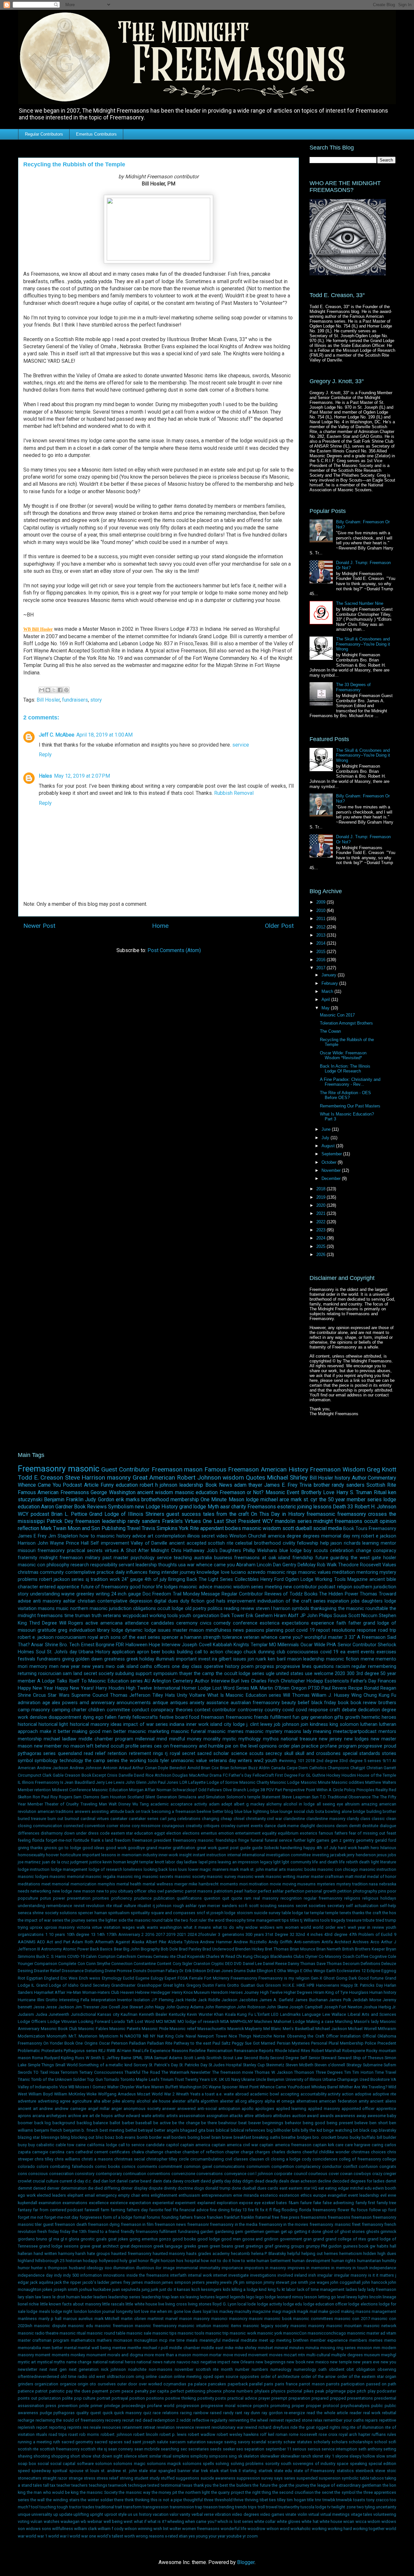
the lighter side (113, 1920)
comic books (108, 2166)
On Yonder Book (59, 2043)
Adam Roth (83, 1942)
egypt (160, 1833)
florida (38, 1840)
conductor (332, 2166)
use (309, 1674)
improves (296, 2268)
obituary (126, 1891)
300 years (255, 1934)
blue (239, 1811)
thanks (358, 1913)
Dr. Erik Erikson (193, 1971)
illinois (194, 1536)
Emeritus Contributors (96, 134)
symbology (46, 1761)
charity (239, 1507)
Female (196, 1978)
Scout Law (233, 2058)
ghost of (331, 2232)
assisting (100, 1811)
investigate (239, 2275)
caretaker (119, 1819)
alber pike (111, 2101)
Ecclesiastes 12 (351, 1971)
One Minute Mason (222, 1499)
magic (205, 1869)
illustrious (145, 2268)
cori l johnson (260, 2174)
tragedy (338, 1920)
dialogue (388, 1826)
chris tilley (44, 2159)
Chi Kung (244, 1956)
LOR (183, 1782)
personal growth (321, 1891)
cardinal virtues (95, 1819)
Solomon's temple (243, 1797)
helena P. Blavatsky (269, 2254)
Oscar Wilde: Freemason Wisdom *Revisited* (343, 1055)
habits (383, 2246)
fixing (154, 1572)
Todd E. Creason (40, 1477)
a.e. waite (225, 2094)
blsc (100, 2137)
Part (278, 1790)
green (203, 2246)
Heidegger (161, 1992)
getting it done (308, 2232)
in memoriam (129, 1855)
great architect (105, 2246)
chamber (173, 2152)
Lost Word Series (231, 1688)
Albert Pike (156, 1942)
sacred (204, 1754)
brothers (387, 1703)
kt (283, 2289)
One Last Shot (219, 1521)
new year (70, 1666)
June (327, 1129)
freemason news (170, 2224)
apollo (248, 2109)
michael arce (275, 1499)
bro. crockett (324, 2137)
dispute (156, 2188)
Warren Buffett (164, 2087)
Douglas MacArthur (190, 1775)
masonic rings (282, 1572)
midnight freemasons (338, 1521)
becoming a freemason (174, 1811)
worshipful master (324, 1637)
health (364, 1848)
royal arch (98, 1637)
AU (147, 1681)
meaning (322, 1732)
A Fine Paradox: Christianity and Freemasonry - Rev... (350, 1082)
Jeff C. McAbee (57, 735)
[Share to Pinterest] (66, 690)
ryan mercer (209, 1906)
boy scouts (316, 1551)
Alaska (138, 1942)
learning (370, 1543)
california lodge (102, 2145)
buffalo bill (372, 2137)
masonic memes (226, 1732)
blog (229, 1811)
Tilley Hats (163, 1695)
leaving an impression (238, 1862)
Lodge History (162, 1507)
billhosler (282, 2130)
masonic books (301, 1869)
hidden (370, 2254)
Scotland (136, 1797)
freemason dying (104, 2224)
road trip (387, 1630)
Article (91, 1485)
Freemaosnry (382, 1529)
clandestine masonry (326, 1819)
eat (321, 2188)
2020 (321, 1205)
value (202, 1761)
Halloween (136, 1645)
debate (349, 1710)
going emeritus (144, 2239)
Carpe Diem (297, 1768)
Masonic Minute (316, 1782)
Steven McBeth (300, 2065)
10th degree (78, 1934)
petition (344, 1891)
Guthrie (319, 1775)
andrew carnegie (71, 2109)
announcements (134, 1703)
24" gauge (132, 1579)
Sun (315, 1797)
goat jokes (118, 2239)
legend (222, 2297)
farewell (92, 2210)
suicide (261, 1913)
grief (269, 2246)
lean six (178, 2297)
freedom (123, 1840)
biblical (223, 2130)
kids (227, 2289)
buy (32, 2145)
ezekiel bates (274, 2203)
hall (393, 2246)
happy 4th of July (320, 1848)
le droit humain (66, 2297)
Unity (182, 1695)
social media (327, 1528)
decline (324, 2181)
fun (296, 1717)
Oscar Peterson (113, 2043)
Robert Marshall (326, 2051)
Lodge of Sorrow (223, 1782)
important (186, 1659)
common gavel (198, 2166)
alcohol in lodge (299, 1804)
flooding (289, 2210)
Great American (154, 1477)
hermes (331, 2254)
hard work (347, 1848)
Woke (92, 2094)
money (194, 1739)
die (91, 2188)
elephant (75, 2195)
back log (43, 2123)
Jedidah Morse (367, 2000)
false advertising (338, 2203)
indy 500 (71, 2275)
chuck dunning (259, 1652)
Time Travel (386, 2072)
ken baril (277, 1659)
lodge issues (158, 1630)
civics (206, 1623)
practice (310, 1746)
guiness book (356, 2246)
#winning (287, 1761)
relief (100, 1754)
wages (129, 1927)
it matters (385, 2275)
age (46, 1703)
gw (373, 2246)
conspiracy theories (172, 1710)
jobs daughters (367, 1601)
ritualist (144, 1906)
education (127, 1485)
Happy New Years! (74, 1688)
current (66, 2181)
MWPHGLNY (242, 2021)
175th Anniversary (123, 1934)
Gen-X (316, 1978)
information (91, 2275)
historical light (53, 1724)
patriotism (223, 1891)
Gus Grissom (269, 1985)
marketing (159, 1732)
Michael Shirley (287, 1477)
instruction (216, 1855)
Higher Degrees (298, 1992)
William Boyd (41, 2094)
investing (321, 1855)
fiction (198, 1601)
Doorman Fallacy (163, 1971)
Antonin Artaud (117, 1768)
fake (317, 2203)
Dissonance (73, 1971)
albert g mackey (249, 1804)
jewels (226, 2282)
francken (215, 2217)
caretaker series (144, 1819)
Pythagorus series (81, 2051)
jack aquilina (42, 2282)
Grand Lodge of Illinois (116, 1514)
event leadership (364, 2195)
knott (160, 1862)
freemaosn (212, 1717)
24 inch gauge (126, 1594)
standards (370, 1754)
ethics (306, 2195)
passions (255, 1630)
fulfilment (168, 2232)
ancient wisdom (155, 1492)
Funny (107, 1485)
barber (128, 2123)
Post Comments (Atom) (174, 950)
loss (173, 1869)
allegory (256, 2101)
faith (341, 1623)
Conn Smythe (98, 1964)
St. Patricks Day (193, 2065)
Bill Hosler (48, 700)
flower (343, 2210)
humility (389, 2261)
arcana (39, 2116)
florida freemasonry (317, 2210)
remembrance (59, 1906)
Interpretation (103, 2000)
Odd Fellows (210, 1790)
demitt (355, 1826)
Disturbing (94, 1971)
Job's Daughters (224, 1551)
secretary (336, 1906)
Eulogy (157, 1978)
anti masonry (47, 1601)
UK (222, 2079)
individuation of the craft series (292, 1601)
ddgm (248, 2181)
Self (304, 2058)
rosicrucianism (71, 1637)
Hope (154, 1645)
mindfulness (218, 1630)
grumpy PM (316, 2246)
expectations (295, 1623)
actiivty (334, 2094)
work (115, 1579)
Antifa (327, 1942)
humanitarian (369, 2261)
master (303, 1876)
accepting (290, 2094)
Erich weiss (90, 1978)
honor (149, 1587)
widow (251, 1927)
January (330, 975)
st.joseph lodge (221, 1913)
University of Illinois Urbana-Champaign (322, 2079)
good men (231, 2239)
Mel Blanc (272, 2029)
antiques (179, 1703)
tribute (369, 1920)
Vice (63, 2087)
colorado (26, 2166)
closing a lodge (286, 2159)
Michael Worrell (362, 2029)
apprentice (386, 2109)
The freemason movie (233, 2072)
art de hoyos (101, 2116)
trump (391, 1920)
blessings (50, 2137)
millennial (145, 1739)
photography (365, 1891)
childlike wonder (334, 2152)
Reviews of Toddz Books (291, 1594)
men (54, 1666)
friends (261, 1717)
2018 (321, 1189)
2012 (321, 927)
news (238, 1630)
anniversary (103, 1703)
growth (353, 1717)
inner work (197, 1724)
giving (68, 1659)
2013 (321, 935)
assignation (217, 2116)
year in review (371, 1927)
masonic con (32, 1565)
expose (246, 2203)
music (62, 1609)
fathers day (137, 2210)
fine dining (220, 2210)
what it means (197, 1927)
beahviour (228, 2123)
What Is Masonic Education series (244, 1695)
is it (371, 2275)
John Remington (220, 2007)
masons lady (298, 1732)
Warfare (143, 2087)
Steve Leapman (296, 1797)
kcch (196, 2289)
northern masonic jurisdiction (101, 1609)
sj (87, 1579)
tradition (99, 1579)
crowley (228, 1826)
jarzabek (338, 1855)
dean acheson (303, 2181)
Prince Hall (77, 1543)
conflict (350, 2166)
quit (226, 1898)
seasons (286, 1906)
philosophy (58, 1565)
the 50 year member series (351, 1499)
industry (150, 1855)
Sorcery (141, 2065)
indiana (177, 1724)
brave (227, 2137)
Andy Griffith (280, 1942)
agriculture (82, 2101)
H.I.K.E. (289, 1985)
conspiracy (385, 1551)
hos (180, 2261)
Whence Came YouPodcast (285, 2087)
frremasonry (147, 2232)
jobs (392, 1855)
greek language (168, 2246)
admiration (29, 1703)
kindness (319, 1724)
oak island (128, 1666)
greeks (190, 2246)
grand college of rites (346, 2239)
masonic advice (196, 1587)
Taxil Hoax (50, 2072)
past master (116, 1558)
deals (284, 2181)
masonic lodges (33, 1876)
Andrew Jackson (53, 1768)
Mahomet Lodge (289, 2021)
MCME (170, 2021)
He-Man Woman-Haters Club (93, 1992)
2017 (321, 968)
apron (143, 1652)
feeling (24, 1840)
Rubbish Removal (234, 793)
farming (118, 2210)
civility (289, 1543)
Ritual (380, 1492)
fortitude (81, 1840)
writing (103, 1594)
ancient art (28, 2109)
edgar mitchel (351, 2188)
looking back (156, 1869)
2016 (321, 960)
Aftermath (104, 1942)
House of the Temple (377, 1775)
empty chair (129, 2195)
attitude (117, 1811)
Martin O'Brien (275, 1688)
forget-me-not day (61, 2217)
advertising (48, 2101)
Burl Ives (240, 1681)
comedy (222, 1623)
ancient (377, 1579)
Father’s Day (363, 1681)
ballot (115, 2123)
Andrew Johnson (86, 1768)
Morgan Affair (142, 1790)
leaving (192, 2297)
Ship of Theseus (368, 2058)
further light (304, 1840)
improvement (241, 1601)
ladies (351, 2289)
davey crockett (186, 2181)
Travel (134, 1528)
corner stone (118, 1826)
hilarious (388, 1848)
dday (237, 2181)
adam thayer (248, 1485)
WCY (268, 1521)
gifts (339, 1717)
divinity (170, 2188)
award (313, 2116)
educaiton (144, 1833)
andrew (46, 2109)
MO (273, 1645)
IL (19, 1782)
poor (392, 1891)
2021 (321, 1213)
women (292, 1927)
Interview (171, 1645)
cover (334, 2174)
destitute (370, 1826)
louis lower (188, 1869)
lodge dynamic (127, 1630)
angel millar (99, 2109)
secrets (95, 1551)
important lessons (99, 1855)
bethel (131, 2130)
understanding (45, 1594)
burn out (55, 1819)
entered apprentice (59, 1587)
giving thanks (30, 1848)
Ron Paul (41, 1797)
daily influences (131, 1572)
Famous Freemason (232, 1469)
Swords (25, 2072)
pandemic (174, 1891)
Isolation (142, 2000)
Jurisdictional (83, 2014)
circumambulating (207, 2159)
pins (382, 1891)
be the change (186, 2123)
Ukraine (248, 2079)
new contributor (300, 1587)
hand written (45, 2254)
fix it (264, 2210)
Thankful (132, 2072)
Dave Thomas (329, 1964)
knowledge (208, 1572)
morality (212, 1739)
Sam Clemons (86, 1797)
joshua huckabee (95, 2289)
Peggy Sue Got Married (254, 2043)
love (225, 1572)
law (38, 2297)
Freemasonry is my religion (284, 1978)
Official (369, 2036)
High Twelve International (153, 1688)
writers (245, 1761)
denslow (38, 1717)
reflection (28, 1528)
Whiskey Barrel (325, 2087)
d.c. (88, 2181)
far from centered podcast (58, 2210)
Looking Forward (94, 2021)
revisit (79, 1906)
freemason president (152, 1840)
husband (77, 2268)
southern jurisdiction (375, 1587)
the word (216, 1920)
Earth (331, 1971)
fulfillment (281, 1717)
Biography (150, 1949)
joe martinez (29, 1862)
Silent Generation (161, 1797)
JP (303, 1616)
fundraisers (75, 700)
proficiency (122, 1898)
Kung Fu (245, 2014)
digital (160, 1601)
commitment (170, 2166)
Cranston (202, 1964)
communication (48, 1826)
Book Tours (355, 1529)
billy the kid (311, 2130)
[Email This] (42, 690)
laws (47, 2297)
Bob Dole (169, 1949)
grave (85, 2246)
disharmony (52, 1833)
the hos (389, 1913)
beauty (289, 1703)
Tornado (112, 2079)
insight (185, 1855)
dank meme (288, 1826)
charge (247, 2152)
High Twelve (271, 1992)
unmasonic (183, 1761)
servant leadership (138, 1565)
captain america (195, 2145)
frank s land (102, 1840)
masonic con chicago (338, 1869)
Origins (91, 2043)
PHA (331, 1645)
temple (332, 1913)
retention (117, 1754)
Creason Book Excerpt (85, 1775)
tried (380, 1920)
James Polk (340, 2000)
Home (160, 926)
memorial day (336, 1536)
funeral (257, 1840)
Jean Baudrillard (79, 1782)
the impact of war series (41, 1920)
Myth (213, 1507)
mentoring (367, 1572)
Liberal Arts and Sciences (372, 2014)
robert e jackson (379, 1536)
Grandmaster (123, 1985)
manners (221, 1869)
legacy (266, 1862)
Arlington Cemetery (173, 1681)
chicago (234, 1652)
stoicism (245, 1913)
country (273, 1710)
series (78, 1579)
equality (269, 1833)
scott (254, 1906)
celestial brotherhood (258, 1543)
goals (101, 2239)
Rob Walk (327, 1565)
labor (291, 2289)
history (343, 1478)
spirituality (140, 1913)
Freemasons (262, 1507)
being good (314, 2123)
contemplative (112, 1601)
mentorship (30, 1739)
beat (243, 2123)
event (353, 1652)
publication (164, 1898)
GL (309, 1775)
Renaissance (246, 2051)
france (200, 2217)
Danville (126, 1775)
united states (290, 1674)
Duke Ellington (260, 1971)
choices (378, 2152)
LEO (275, 2014)
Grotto (233, 1985)
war (191, 1565)
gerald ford (386, 1840)
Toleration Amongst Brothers (346, 1023)
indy (58, 2275)
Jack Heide (186, 2000)
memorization (83, 1884)
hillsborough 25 (50, 2261)
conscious (38, 2174)
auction (299, 2116)
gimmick (388, 2232)
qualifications (189, 1898)
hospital (192, 2261)
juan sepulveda (126, 2289)
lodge (252, 1499)
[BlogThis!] (48, 690)
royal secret (183, 1754)
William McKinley (70, 2094)
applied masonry (324, 2109)
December (332, 1178)
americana (111, 1623)
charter (79, 1710)
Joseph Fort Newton (343, 2007)
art (150, 1536)
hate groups (98, 2254)
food (194, 1717)
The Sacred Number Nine (360, 603)
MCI (159, 2021)
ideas (116, 1724)
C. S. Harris (56, 1956)
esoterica (270, 1623)
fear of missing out (367, 1833)
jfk (235, 2282)
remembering (382, 1666)
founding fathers (177, 2217)
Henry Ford (272, 1579)
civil (229, 2159)
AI (394, 1761)
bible (391, 1579)
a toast (208, 2094)
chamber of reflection (203, 2152)
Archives (361, 1942)
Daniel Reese (275, 1964)
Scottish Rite (381, 1485)
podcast (327, 1587)
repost (323, 1630)
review (247, 1609)
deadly (272, 2181)
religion (345, 1587)
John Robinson (251, 2007)
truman (83, 1616)
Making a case (320, 2021)
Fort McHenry (217, 1978)
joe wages (319, 2282)
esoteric (287, 1507)
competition (283, 2166)
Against (123, 1942)
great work (207, 1848)
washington (171, 1927)
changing (211, 1819)
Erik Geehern (259, 1616)
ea (343, 1652)
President (249, 1521)
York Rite (189, 1528)
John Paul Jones (163, 1782)
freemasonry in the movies (283, 2224)
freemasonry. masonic (330, 2224)
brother (389, 1811)
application (123, 1652)
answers (83, 1811)
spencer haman (92, 1913)
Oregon (299, 1688)
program (348, 1746)
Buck (41, 1956)
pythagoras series (37, 1754)
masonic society (190, 1876)
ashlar (69, 1601)
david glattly (212, 2181)
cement (101, 2152)
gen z (336, 1840)
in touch (360, 2268)
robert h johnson (158, 1485)
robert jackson (54, 1579)
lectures (207, 2297)
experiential (163, 2203)
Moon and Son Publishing (96, 1528)
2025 (321, 1246)
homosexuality (31, 1855)
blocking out (83, 2137)
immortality (210, 2268)
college (389, 2159)
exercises (386, 1652)
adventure (27, 2101)
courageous (173, 1826)
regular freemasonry (323, 1898)
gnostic (88, 2239)
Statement (271, 1797)
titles (295, 1920)
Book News (219, 1485)
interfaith (178, 2275)
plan (296, 1746)
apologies (265, 2109)
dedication (369, 1710)
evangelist (337, 2195)
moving (289, 1884)
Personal (319, 2043)
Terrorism (69, 2072)
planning (275, 1630)
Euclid (129, 1978)
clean (391, 1819)
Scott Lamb (195, 2058)
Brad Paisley (190, 1949)
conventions (159, 2174)
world (306, 1927)
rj (166, 1754)
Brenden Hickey (250, 1949)
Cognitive (378, 1956)
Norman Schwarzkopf (177, 1790)
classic (378, 1819)
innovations (114, 2275)
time (69, 1616)
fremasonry (373, 2224)
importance (232, 2268)
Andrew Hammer (216, 1942)
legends (238, 2297)
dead (259, 2181)
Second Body (256, 2058)
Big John (131, 1949)
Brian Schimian (234, 1768)
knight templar (140, 1862)
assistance (218, 1703)
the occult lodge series (240, 1674)
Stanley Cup (254, 2065)
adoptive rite (384, 2094)
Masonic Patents (125, 2029)
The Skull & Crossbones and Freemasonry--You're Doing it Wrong (363, 644)
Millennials (288, 1645)
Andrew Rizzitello (250, 1942)
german (272, 2232)
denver (53, 2188)
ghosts (373, 2232)
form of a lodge (118, 2217)
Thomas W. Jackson (274, 2072)
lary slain (26, 2297)
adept (227, 1804)
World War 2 (163, 2094)
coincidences (325, 2159)
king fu (274, 2289)
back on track (138, 1811)
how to (87, 1536)
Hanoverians (328, 1985)
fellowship (308, 1543)
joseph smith (66, 2289)
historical (27, 1724)
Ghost (329, 1978)
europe (320, 2195)
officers (162, 1666)
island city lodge (227, 1724)
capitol (172, 2145)
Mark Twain (53, 1528)
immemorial (187, 2268)
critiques (212, 1826)
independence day (35, 2275)
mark (234, 1869)
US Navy (233, 2079)
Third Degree (43, 1623)
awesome (377, 2116)
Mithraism (387, 2029)
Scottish (214, 2058)
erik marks (128, 1499)
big (270, 2130)
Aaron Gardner (57, 1507)
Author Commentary (374, 1478)
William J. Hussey (330, 1695)
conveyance (235, 2174)
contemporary (109, 2174)
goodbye (136, 1848)
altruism (352, 1804)
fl (270, 2210)
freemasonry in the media (234, 2224)
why (240, 1927)
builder (390, 2137)
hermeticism (351, 2254)
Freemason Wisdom (337, 1469)
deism (342, 1826)
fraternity (27, 1558)
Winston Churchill (248, 1536)
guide (245, 1848)
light (375, 1862)
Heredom (220, 1992)
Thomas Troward (378, 1594)
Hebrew (142, 1992)
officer (140, 1891)
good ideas (93, 1848)
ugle (270, 1674)
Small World (66, 2065)
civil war (274, 1819)
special (350, 1754)
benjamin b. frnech (81, 2130)
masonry (119, 1477)
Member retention (34, 1790)
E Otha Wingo (286, 1971)
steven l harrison (273, 1609)
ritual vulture (125, 1906)
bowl (206, 2137)
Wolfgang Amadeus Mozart (124, 2094)
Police (370, 2043)
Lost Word (145, 2021)
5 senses (372, 1761)
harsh (81, 2254)
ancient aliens (383, 2101)
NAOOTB (133, 2036)
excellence (99, 2203)
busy (22, 2145)
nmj (356, 1536)
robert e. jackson (36, 1637)
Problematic (29, 2051)
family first (365, 2203)
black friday (324, 1703)
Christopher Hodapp (302, 1681)
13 (93, 1934)
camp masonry (34, 1710)
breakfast (242, 2137)
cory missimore (146, 1826)
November (332, 1170)
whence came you (215, 1565)
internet (220, 2275)
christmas (28, 1572)
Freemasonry (42, 1469)
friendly (128, 2232)
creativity (194, 1826)
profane (329, 1746)
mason (193, 1469)
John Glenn (136, 1782)
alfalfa (193, 2101)
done (236, 2188)
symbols (300, 1609)
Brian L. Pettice (69, 1514)
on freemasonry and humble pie (197, 1746)
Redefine (197, 2051)
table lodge (292, 1913)
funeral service (278, 1840)
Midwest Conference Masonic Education (90, 1790)
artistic (159, 2116)
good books (184, 2239)
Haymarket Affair (50, 1992)
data (167, 2181)
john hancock (375, 2282)
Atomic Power (76, 1949)
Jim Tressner (87, 2007)
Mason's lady (366, 2021)
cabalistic (45, 2145)
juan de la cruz (56, 1862)
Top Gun (95, 2079)
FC (225, 1775)
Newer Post (39, 926)
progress (265, 1666)
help (325, 1543)
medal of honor (382, 1876)
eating (331, 2188)
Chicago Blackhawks (273, 1956)
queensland (70, 1754)
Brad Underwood (218, 1949)
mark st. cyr (304, 1499)
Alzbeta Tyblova (183, 1942)
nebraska (388, 1884)
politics (215, 1609)
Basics (106, 1949)
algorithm (209, 2101)
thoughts (168, 1565)
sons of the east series (135, 1637)
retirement (140, 1754)
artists (172, 2116)
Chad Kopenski (191, 1956)
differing (112, 2188)
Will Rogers (71, 1623)
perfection (295, 1891)
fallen (111, 1717)
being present (340, 2123)
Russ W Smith (88, 2058)
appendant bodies (221, 1528)
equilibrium (288, 1833)
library (103, 1630)
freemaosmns (314, 2217)
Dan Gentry (285, 1565)
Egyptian (35, 1978)
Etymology (112, 1978)
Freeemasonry (244, 1978)
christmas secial (130, 2159)
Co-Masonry (330, 1956)
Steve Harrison (85, 1477)
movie (275, 1884)
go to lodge (70, 1848)
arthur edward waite (133, 2116)
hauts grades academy (208, 2254)
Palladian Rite (160, 2043)
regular (359, 1666)
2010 (321, 910)
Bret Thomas (277, 1949)
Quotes (256, 1477)
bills (296, 2130)
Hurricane (27, 2000)
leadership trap (156, 2297)
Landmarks (290, 2014)
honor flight (149, 2261)
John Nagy (154, 2007)
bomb (142, 2137)
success (191, 1514)
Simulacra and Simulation (202, 1797)
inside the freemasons (148, 2275)
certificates (120, 2152)
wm (280, 1927)
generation (321, 1717)
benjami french (48, 2130)
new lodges (356, 1739)
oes (158, 1746)
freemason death (71, 2224)
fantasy (25, 2210)
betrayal (146, 2130)
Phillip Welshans (260, 1551)
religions (352, 1898)
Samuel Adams (168, 2058)
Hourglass (359, 1992)
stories (389, 1754)
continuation (135, 2174)
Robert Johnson (199, 1477)
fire (251, 2210)
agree (65, 2101)
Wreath (182, 2094)
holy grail (128, 2261)
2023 (321, 1230)
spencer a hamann (182, 1637)
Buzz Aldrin (259, 1768)
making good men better (99, 1732)
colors (43, 2166)
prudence (143, 1898)
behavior (293, 2123)
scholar (221, 1754)
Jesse (39, 2007)
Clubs (299, 1956)
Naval (191, 2036)
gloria (74, 2239)
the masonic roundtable (363, 1609)
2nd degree (327, 1761)
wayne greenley (78, 1594)
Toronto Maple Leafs (140, 2079)
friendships (226, 1840)
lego (250, 2297)
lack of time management (321, 2289)
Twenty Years (197, 2079)
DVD (238, 1964)
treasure (354, 1920)
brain (216, 2137)
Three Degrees (329, 2072)
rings (158, 1754)
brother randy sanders (339, 1485)
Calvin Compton (100, 1956)
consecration (61, 2174)
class (365, 1819)
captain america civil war (235, 2145)
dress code (99, 1833)
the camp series (102, 1761)
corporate (283, 2174)
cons (22, 2174)
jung (146, 2289)
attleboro (263, 2116)
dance (270, 1826)
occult (371, 1521)
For (302, 1775)
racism (343, 1666)
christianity (256, 1819)
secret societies (311, 1906)
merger (181, 1884)
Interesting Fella (74, 2000)
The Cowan (330, 1031)
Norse (279, 2036)
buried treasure (32, 1819)
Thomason (304, 2072)
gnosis (50, 1848)
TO (36, 2072)
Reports (266, 2051)
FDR (120, 1645)
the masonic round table (150, 1920)
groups (298, 2246)
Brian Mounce (303, 1949)
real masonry (266, 1898)
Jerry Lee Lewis (110, 1782)
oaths (146, 1666)
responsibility (104, 1565)
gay (305, 1717)
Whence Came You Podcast (50, 1485)
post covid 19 (300, 1630)
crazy (377, 2174)
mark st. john (252, 1869)
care (339, 2145)
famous (326, 1833)
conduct (140, 1710)
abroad (242, 2094)
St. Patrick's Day (163, 2065)
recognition (291, 1898)
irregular (325, 2275)
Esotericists (337, 1681)
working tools (164, 1616)
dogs (199, 2188)
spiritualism (119, 1913)
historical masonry (89, 1724)
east (283, 2188)
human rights (344, 2261)
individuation (82, 1630)
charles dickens (286, 2152)
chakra (138, 2152)
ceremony (187, 1623)
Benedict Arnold (185, 1768)
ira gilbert (222, 1659)
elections (191, 1833)
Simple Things (41, 2065)
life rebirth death (354, 1862)
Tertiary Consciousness (101, 2072)
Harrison (27, 1543)
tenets (345, 1913)
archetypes (56, 2116)
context (202, 1710)
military (93, 1558)
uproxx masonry (60, 1927)
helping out (312, 2254)
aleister (179, 2101)
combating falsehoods (72, 2166)
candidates (163, 1623)
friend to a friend (104, 2232)
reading (232, 1609)
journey (188, 1572)
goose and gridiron (261, 2239)
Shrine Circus (32, 1695)
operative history (222, 1666)
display (141, 2188)
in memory (341, 2268)
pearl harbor (245, 1891)
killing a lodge (245, 2289)
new (140, 1507)
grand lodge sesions (59, 2246)
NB (146, 2036)
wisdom (233, 1477)
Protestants (52, 2051)
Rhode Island (287, 2051)
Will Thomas (296, 1695)
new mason (84, 1891)
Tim (348, 2072)
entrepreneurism (217, 2195)
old (188, 1609)
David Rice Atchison (153, 1775)
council (300, 2174)
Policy (350, 1790)
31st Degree (277, 1934)
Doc (147, 1594)
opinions (268, 1746)
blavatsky (387, 2130)
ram (248, 1898)
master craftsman (327, 1876)
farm (105, 2210)
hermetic (371, 1717)
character (28, 1587)
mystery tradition (352, 1884)
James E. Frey (281, 1485)
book (343, 1703)
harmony (66, 2254)
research (80, 1565)
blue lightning (256, 1811)
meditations (29, 1884)
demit (391, 2181)
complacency (308, 2166)
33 (350, 1507)
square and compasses (173, 1913)
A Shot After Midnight (145, 1551)
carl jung (168, 1819)
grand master (159, 1848)
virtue (97, 1927)
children (97, 1710)
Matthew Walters (381, 1782)
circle (184, 2159)
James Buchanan (311, 2000)
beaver (255, 2123)
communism (258, 2166)
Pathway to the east (192, 2043)
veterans (112, 1616)
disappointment (65, 1717)
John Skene (277, 2007)
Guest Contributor (125, 1469)
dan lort (108, 2181)
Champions (338, 1768)
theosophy (236, 1920)
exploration (227, 2203)
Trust (179, 2079)
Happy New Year (36, 1688)
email (90, 2195)
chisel (239, 1819)
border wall (160, 2137)
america (276, 1536)
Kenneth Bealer (153, 2014)
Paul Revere (334, 1688)
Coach (349, 1956)
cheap (226, 1819)
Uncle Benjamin (270, 2079)
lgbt (277, 1862)
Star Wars (59, 1695)
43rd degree (336, 1934)
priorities (101, 1898)
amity (364, 2101)
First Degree (286, 1775)
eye (257, 2203)
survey (274, 1913)
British (348, 1949)
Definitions (370, 1964)
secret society (99, 1674)
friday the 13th (73, 2232)
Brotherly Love (318, 1492)
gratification (184, 1848)
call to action (209, 1652)
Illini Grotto (48, 2000)
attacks (236, 2116)
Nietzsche (263, 2036)
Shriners (155, 1514)
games (323, 1840)
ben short (379, 2123)
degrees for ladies (367, 2181)
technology (71, 1761)
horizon (168, 2261)
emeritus (209, 1833)
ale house (161, 2101)
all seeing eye (330, 1804)
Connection (122, 1964)
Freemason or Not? (242, 1492)
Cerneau (145, 1956)
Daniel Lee (252, 1964)
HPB (310, 1985)
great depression (136, 2246)
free (275, 2217)
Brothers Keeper (370, 1949)
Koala (230, 2014)
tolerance (232, 1637)
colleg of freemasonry (360, 2159)
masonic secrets (158, 1876)
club (281, 1652)
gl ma (54, 2239)
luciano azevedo (248, 1572)
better (218, 1811)
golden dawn (89, 1659)
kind (263, 2289)
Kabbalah (223, 1645)
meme (367, 1659)
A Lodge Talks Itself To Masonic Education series (90, 1681)
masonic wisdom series (239, 1587)
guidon (335, 2246)
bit (356, 2130)
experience (323, 1623)
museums (306, 1884)
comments (147, 2166)
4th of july (155, 1579)
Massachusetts (212, 2029)
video (222, 1536)
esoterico (269, 2195)
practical (76, 1551)
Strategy (354, 2065)
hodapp (90, 2261)
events (368, 1652)
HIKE (301, 1985)
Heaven (127, 1992)
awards (327, 2116)
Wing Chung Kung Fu (374, 1695)
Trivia (305, 1485)
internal (234, 1855)
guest (173, 1514)
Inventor (125, 2000)
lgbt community (296, 1862)
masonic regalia (100, 1876)
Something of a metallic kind (105, 2065)
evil (383, 2195)
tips (285, 1920)
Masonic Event (282, 1492)
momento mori (234, 1884)
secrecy (274, 1754)
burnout (72, 1819)
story (96, 700)
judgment (79, 1862)
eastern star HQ (303, 2188)
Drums (240, 1971)
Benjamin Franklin (64, 1499)
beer (156, 1652)
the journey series (81, 1920)
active (92, 1623)
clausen (257, 2159)
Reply (45, 755)
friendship (303, 1558)
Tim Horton (363, 2072)
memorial (60, 1884)
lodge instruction (34, 1869)
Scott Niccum (363, 1616)
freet (356, 2224)
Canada (278, 1768)
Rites (305, 2051)
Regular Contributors (44, 134)
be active (162, 2123)
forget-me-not (59, 1840)
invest (204, 1659)
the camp (204, 1674)
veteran (251, 1637)
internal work (200, 2275)
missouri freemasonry (41, 1551)
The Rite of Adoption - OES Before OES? (345, 1095)
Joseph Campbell (306, 2007)
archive (75, 2116)
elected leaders (51, 2195)
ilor (158, 2268)
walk (141, 1927)
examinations (75, 2203)
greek (132, 1659)
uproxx (36, 1927)
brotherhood (155, 1499)
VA (393, 2079)
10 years (57, 1934)
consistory (85, 2174)
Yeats (195, 2094)
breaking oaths (266, 2137)
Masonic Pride (155, 2029)
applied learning (291, 2109)
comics (129, 2166)
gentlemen (254, 2232)
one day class (187, 1666)
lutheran (369, 1724)
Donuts (140, 1971)
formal (139, 2217)
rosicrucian (50, 1674)
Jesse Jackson (60, 2007)
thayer (186, 1674)
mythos (271, 1739)
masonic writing (281, 1876)
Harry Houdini (110, 1688)
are (85, 2116)
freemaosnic (239, 1717)
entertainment (248, 1833)
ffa (175, 2210)
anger (117, 2109)
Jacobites (248, 2000)
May (326, 1008)
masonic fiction (343, 1659)
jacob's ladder (96, 2282)
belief (304, 1703)
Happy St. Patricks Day (362, 1985)
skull (289, 1754)
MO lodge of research (198, 2021)
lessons (322, 1507)
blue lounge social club (292, 1811)
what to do (224, 1927)
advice (139, 1536)
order (284, 1746)
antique (160, 1703)
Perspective (294, 1790)
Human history (383, 1992)
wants (153, 1927)
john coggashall (345, 2282)
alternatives (307, 2101)
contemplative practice (90, 1572)
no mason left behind (86, 1746)
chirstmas (360, 2152)
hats (221, 1601)
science (239, 1754)
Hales (45, 776)
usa (182, 1565)
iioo (108, 2268)
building (185, 1652)
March (328, 991)
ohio (152, 1891)
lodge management (69, 1869)
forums (153, 2217)
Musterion (88, 2036)
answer (169, 2109)
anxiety (197, 1703)
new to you (107, 1891)
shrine (38, 1913)
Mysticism (109, 2036)
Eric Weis (69, 1978)
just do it (168, 2289)
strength (212, 1637)
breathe (289, 2137)
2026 (321, 1255)
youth (271, 1761)
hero (375, 1848)
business (223, 1558)
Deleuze (389, 1964)
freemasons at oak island (262, 1558)
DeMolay (307, 1565)
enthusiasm (189, 2195)
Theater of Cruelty (62, 1804)
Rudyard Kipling (59, 2058)
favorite (156, 2210)
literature (388, 1862)
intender (170, 1572)
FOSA (183, 1978)
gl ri (64, 2239)
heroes (389, 1717)
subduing (125, 1674)
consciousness (303, 1652)
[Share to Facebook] (60, 690)
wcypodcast (135, 1616)
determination (74, 2188)
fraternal (263, 2217)
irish (312, 2275)
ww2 (259, 1761)
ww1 (341, 1927)
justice (95, 1862)
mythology (250, 1739)
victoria (83, 1927)
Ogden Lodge (299, 1579)
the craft (373, 1913)
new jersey (330, 1739)
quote (237, 1898)
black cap (369, 2130)
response (366, 1630)
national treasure (299, 1739)
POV (270, 1790)
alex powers (65, 1703)
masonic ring (129, 1876)
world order (324, 1927)
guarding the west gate (356, 1558)
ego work (27, 2195)
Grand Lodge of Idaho (58, 1985)
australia (203, 1558)
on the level (245, 1746)
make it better (55, 1732)
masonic (84, 1469)
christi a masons (97, 2159)
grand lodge (193, 1507)
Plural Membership (346, 2043)
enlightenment (164, 2195)
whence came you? (282, 1637)
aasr (225, 1507)
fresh (42, 2232)
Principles (365, 1790)
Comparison (46, 1964)
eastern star (122, 1833)
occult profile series (131, 1746)
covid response (312, 1710)
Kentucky (177, 2014)
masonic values (315, 1572)
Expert (170, 1978)
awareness (345, 2116)
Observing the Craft (306, 2036)
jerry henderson (361, 1855)
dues (173, 1601)
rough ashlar (185, 1906)
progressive (370, 1746)
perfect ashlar (271, 1891)
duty (185, 1601)
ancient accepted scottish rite (201, 1543)
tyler (165, 1761)
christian (87, 1601)
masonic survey (221, 1876)
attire (249, 2116)
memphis (106, 1884)
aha (97, 2101)
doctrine (185, 2188)
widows (267, 1927)
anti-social (207, 2109)
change (364, 1551)
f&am (294, 2203)
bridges (304, 2137)
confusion (368, 2166)
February (330, 983)
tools (325, 1920)
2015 (321, 952)
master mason (188, 1630)
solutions (68, 1913)
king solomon (344, 1724)
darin (157, 2181)
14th (101, 1934)
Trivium (167, 2079)
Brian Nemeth (329, 1949)
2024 (321, 1238)
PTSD (314, 1688)
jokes (47, 2289)
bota (320, 1811)
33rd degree (351, 1761)
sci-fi (243, 1906)
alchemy (274, 1804)
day (228, 2181)
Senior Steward (323, 2058)
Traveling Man (94, 1804)
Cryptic (218, 1964)
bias (210, 2130)
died (99, 2188)
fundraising (189, 2232)
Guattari (248, 1985)
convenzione (183, 2174)
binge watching (338, 2130)
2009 (321, 902)
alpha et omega (280, 2101)
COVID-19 (76, 1956)
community (52, 1572)
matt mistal (356, 1876)
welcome (324, 1674)
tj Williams (310, 1920)
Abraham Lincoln (254, 1565)
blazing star (29, 2137)
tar (307, 1913)
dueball (249, 2188)
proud (390, 1746)
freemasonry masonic (193, 1840)
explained (206, 2203)
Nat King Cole (171, 2036)
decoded (341, 2181)
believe (361, 2123)
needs (24, 1891)
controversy (250, 1710)
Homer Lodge (196, 1688)
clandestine (294, 1819)
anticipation (229, 2109)
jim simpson (251, 2282)
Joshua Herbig (377, 2007)
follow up (378, 2210)
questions (324, 1666)
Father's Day (240, 1775)
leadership (191, 1485)
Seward (345, 2058)
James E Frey (32, 1536)
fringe (244, 1840)
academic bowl (265, 2094)
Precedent (387, 2043)
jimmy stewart (277, 2282)
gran (308, 2239)
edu (368, 2188)
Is (62, 1782)
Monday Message (202, 1594)
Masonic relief (183, 2029)
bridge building (367, 1811)
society (52, 1913)
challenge (154, 2152)
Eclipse (374, 1971)
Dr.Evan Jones (220, 1971)
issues (240, 1659)
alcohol (143, 2101)
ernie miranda (246, 2195)
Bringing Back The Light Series (201, 1579)
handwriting (291, 1848)
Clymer (311, 1956)
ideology (95, 2268)
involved (285, 2275)
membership (185, 1499)
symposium (165, 1674)
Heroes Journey (244, 1992)
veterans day (223, 1761)
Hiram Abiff (286, 1616)
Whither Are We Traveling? (363, 2087)
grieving (282, 2246)
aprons (24, 2116)
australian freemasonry (255, 1703)
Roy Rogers (61, 1797)
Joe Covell (110, 2007)
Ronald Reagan (380, 1688)
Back (94, 1949)
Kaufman (129, 2014)
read (88, 1754)
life (159, 1587)
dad (97, 2181)
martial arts (275, 1869)
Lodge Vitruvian (62, 2021)
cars (70, 2152)
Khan (219, 2014)
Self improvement (110, 1543)
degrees (311, 1536)
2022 (321, 1222)
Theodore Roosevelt (360, 1565)
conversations (210, 2174)
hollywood (109, 2261)
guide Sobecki (265, 1848)
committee (118, 1710)
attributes (282, 2116)
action (348, 2094)
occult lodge (170, 1609)
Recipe (355, 1688)
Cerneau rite (164, 1956)
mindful (177, 1739)
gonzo (165, 2239)
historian (74, 2261)
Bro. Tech (70, 1645)
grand (319, 2239)
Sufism (390, 2065)
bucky (355, 2137)
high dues (387, 2254)
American (27, 1768)
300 (351, 1674)
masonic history (114, 1536)
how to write (244, 2261)
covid (288, 1710)
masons (46, 1609)
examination (50, 2203)
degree (294, 1536)
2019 (321, 1197)
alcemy (128, 2101)
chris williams (67, 2159)
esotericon (289, 2195)
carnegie (40, 2152)
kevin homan (114, 1862)
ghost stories (352, 2232)
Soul (41, 1652)
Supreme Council (90, 1695)
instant (199, 1855)
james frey (120, 2282)
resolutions (343, 1630)
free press (290, 2217)
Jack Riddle (209, 2000)
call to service (131, 2145)
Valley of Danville (149, 1543)
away (361, 2116)
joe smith (300, 2282)
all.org (241, 2101)
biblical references (248, 2130)
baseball (144, 2123)
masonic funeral (189, 1732)
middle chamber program (106, 1739)
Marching (344, 2021)
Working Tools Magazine (341, 1579)
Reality (382, 1790)
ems (145, 2195)
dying (88, 1717)
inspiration (338, 1601)
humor (24, 2268)
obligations (144, 1609)
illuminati (165, 1659)
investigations (263, 2275)
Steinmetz (275, 2065)
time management (264, 1920)
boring (194, 2137)
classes (241, 2159)
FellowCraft (263, 1775)
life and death (325, 1862)
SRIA (149, 2058)
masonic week (251, 1876)
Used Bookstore (375, 2079)
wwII (352, 1927)
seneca (25, 1913)
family (125, 1717)
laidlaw (191, 1862)
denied (39, 2188)
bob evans (126, 2137)
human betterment (274, 2261)
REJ (102, 2051)
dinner (127, 2188)
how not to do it (216, 2261)
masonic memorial (67, 1876)
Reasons (180, 2051)
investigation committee (288, 1855)
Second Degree (284, 2058)
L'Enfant (262, 2014)
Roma (38, 2058)
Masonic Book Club (59, 2029)
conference (245, 1623)
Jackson (229, 2000)
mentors (387, 1732)
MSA (225, 2021)
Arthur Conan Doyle (150, 1768)
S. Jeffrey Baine (117, 2058)
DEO (229, 1964)
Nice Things (240, 2036)
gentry (349, 1840)
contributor (224, 1710)
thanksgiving (323, 1609)
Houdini (349, 1775)
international (253, 1855)
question (212, 1898)
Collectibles (247, 1579)
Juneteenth (59, 2014)
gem (239, 2232)
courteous (318, 2174)
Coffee (362, 1956)
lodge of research (105, 1869)
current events (250, 1826)
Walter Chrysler (121, 2087)
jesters (198, 2282)
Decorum (351, 1964)
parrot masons (199, 1891)
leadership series (124, 2297)
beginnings (273, 2123)
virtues (112, 1551)
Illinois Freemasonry (41, 1782)
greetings (254, 2246)
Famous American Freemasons (53, 1492)
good (135, 1587)
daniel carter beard (134, 2181)
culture (52, 2181)
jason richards (346, 1543)
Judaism (26, 2014)
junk (154, 2289)
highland (26, 2261)
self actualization (362, 1906)
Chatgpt (358, 1768)
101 (301, 1761)
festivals (27, 1659)
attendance (137, 1623)
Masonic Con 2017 (337, 1015)
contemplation (170, 1536)
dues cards (268, 2188)
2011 (321, 919)
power (59, 1898)
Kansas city (108, 2014)
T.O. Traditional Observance (345, 1797)
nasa (373, 1884)
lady (362, 2289)
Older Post (279, 926)
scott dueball (297, 1528)
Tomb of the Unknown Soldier (59, 2079)
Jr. (394, 2007)
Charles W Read (220, 1956)
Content (164, 1964)
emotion (226, 1833)
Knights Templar (251, 1645)
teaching (183, 1558)
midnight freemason (61, 1558)
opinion (388, 1521)
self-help (388, 1906)
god (210, 1601)
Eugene (142, 1978)
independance (383, 2268)
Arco (375, 1942)
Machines (263, 2021)
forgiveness (91, 2217)
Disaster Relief (47, 1971)
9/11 (387, 1761)
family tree (386, 2203)
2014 (321, 943)
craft (335, 1710)
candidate (155, 2145)
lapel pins (208, 1862)
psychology (143, 1558)
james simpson (176, 2282)
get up (287, 2232)
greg (63, 1630)
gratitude (47, 1630)
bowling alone (338, 1811)
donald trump (218, 2188)
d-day (79, 2181)
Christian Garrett (381, 1768)
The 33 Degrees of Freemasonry (353, 687)
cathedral (84, 2152)
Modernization (31, 2036)
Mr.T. (73, 2036)
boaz (110, 2137)
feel (168, 2210)
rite (109, 1906)
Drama (216, 1775)
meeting (273, 1587)
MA (254, 1688)
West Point (249, 2087)
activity (201, 1804)
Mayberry (253, 2029)
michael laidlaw (60, 1739)
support (144, 1674)
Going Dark (346, 1978)
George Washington (113, 1492)
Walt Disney (120, 1804)
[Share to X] (54, 690)
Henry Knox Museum (191, 1992)
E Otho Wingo (313, 1971)
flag (277, 2210)
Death (339, 1507)
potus (46, 1898)
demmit (25, 2188)
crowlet (25, 2181)
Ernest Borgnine (98, 1645)
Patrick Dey (60, 1521)
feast (391, 1833)
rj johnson (162, 1906)
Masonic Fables (93, 2029)
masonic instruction (378, 1869)
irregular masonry (350, 2275)
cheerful (310, 2152)
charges (262, 2152)
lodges (171, 1587)
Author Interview (212, 1681)
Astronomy (51, 1949)
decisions (326, 1826)
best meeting (112, 2130)
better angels (167, 2130)
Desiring (25, 1971)
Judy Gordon (99, 1499)
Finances (387, 1681)
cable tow (65, 2145)
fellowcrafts (145, 1717)
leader (87, 2297)
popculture (28, 1898)
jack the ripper (68, 2282)
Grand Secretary (95, 1985)
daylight (308, 1826)
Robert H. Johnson (375, 1507)
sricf (201, 1913)
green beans (221, 2246)
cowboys (362, 2174)
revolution (95, 1906)
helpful (294, 2254)
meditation (343, 1572)
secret (208, 1536)
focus (362, 2210)
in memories (318, 2268)
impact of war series (146, 1724)
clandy (353, 1819)
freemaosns (339, 2217)
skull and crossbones (318, 1754)
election (174, 1833)
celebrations (189, 1819)
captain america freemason (285, 2145)
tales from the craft (226, 1514)
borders (179, 2137)
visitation (112, 1927)
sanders (229, 1906)
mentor (388, 1543)
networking (41, 1891)
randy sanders (144, 1521)
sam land (72, 1674)
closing (25, 1826)
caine (81, 2145)
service (241, 745)
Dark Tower (233, 1616)
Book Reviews (90, 1507)
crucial (39, 2181)
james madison (146, 2282)
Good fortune (371, 1978)
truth (97, 1616)
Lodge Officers (32, 2021)
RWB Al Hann (119, 2051)
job (277, 1724)
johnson (291, 1724)
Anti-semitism (307, 1942)
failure (306, 2203)
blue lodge (291, 1551)
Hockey (333, 1775)
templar (317, 1913)
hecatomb (240, 2254)
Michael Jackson (331, 2029)
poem (247, 1666)
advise (24, 1601)
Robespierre (354, 2051)
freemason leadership (101, 1521)
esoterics (309, 1833)
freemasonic (321, 1514)
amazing (369, 1804)
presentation (79, 1898)
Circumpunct (30, 1775)
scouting (268, 1906)
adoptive (363, 2094)
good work (116, 1848)
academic (160, 1804)
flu (353, 2210)
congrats (388, 2166)
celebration (342, 1551)
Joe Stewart (132, 2007)
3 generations (231, 1934)
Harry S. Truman (354, 1492)
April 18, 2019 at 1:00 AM (104, 735)
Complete (67, 1964)
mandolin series (293, 1521)
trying (23, 1927)
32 (292, 1934)
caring (377, 2145)
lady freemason (382, 2289)
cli (267, 2159)
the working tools (140, 1761)
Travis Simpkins (160, 1528)
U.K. (214, 2079)
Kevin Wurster (200, 2014)
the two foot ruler (191, 1920)
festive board (174, 1717)
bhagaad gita (193, 2130)
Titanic (24, 2079)
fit (257, 2210)
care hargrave (358, 2145)
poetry (200, 1609)
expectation (140, 2203)
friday (54, 2232)
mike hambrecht (204, 1884)
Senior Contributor (357, 1645)
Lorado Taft (123, 2021)
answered (186, 2109)
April (326, 999)
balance (101, 2123)
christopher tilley (162, 2159)
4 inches (315, 1934)
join (305, 1724)
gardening (224, 2232)
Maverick (236, 2029)
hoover (52, 1855)
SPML (138, 2058)
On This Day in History (278, 1514)
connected (73, 1826)
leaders (100, 2297)
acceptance (181, 1804)
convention (95, 1826)
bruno (343, 2137)
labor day (174, 1862)
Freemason (167, 1469)
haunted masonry (169, 2254)
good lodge (209, 2239)
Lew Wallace (334, 2014)
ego (99, 1717)
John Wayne (51, 1543)
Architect (343, 1942)
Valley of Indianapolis (38, 2087)
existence (119, 2203)
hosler (390, 1558)
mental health (129, 1884)
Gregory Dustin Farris (206, 1985)
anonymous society (142, 2109)
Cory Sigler (183, 1964)
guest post (228, 1848)
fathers (341, 1833)
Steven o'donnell (330, 2065)
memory (38, 1666)
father (355, 1623)
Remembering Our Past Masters (350, 1106)
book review (364, 1703)
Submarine (373, 2065)
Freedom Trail (167, 1594)
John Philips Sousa (327, 1616)
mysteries (326, 1884)
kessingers (211, 2289)
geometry (365, 1840)
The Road (151, 2072)
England (52, 1978)
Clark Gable (53, 1775)
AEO (41, 1942)
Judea (41, 2014)
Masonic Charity (254, 1782)
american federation (338, 2101)
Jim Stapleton (63, 1536)
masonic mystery (264, 1732)
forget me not (31, 2217)
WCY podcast (33, 1514)
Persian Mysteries (293, 2043)
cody (306, 2159)
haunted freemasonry (131, 2254)
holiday (147, 1659)
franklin (247, 2217)
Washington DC (193, 2087)
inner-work (168, 1855)
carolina (57, 2152)
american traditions (56, 1811)
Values (389, 1565)
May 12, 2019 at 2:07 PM (82, 776)
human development (311, 2261)
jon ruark (257, 1659)
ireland (301, 2275)
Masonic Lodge (285, 1782)
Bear (118, 1949)
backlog (84, 2123)
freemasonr (198, 2224)
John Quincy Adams (185, 2007)
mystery (388, 1572)
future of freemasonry (105, 1587)
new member (48, 1746)
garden (207, 2232)
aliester (227, 2101)
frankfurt (232, 2217)
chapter (232, 2152)
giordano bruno (33, 2239)
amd (84, 1703)
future (322, 1558)
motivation (259, 1884)
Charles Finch (265, 1681)
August (329, 1146)
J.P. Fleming (163, 2000)
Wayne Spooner (223, 2087)
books (169, 1652)
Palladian (137, 2043)
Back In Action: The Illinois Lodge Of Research (345, 1069)
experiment (185, 2203)
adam (214, 1804)
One (79, 2043)
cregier (390, 2174)
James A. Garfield (276, 2000)
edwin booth (384, 2188)
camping (61, 1710)
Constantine (145, 1964)
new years (93, 1666)
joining (305, 1507)
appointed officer (358, 2109)
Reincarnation (220, 2051)
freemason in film (137, 2224)
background (64, 2123)
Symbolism (121, 1507)
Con (81, 1964)
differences (29, 1833)
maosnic (137, 1732)
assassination (192, 2116)
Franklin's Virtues (181, 1521)
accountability (314, 2094)
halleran (25, 2254)
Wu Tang (141, 1804)
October (330, 1162)
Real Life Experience (152, 2051)
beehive (204, 1811)
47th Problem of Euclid (371, 1934)
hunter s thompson (49, 2268)
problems (28, 1579)
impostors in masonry (265, 2268)
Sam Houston (113, 1797)
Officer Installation (343, 2036)
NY (153, 2036)
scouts (256, 1754)
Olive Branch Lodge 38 (244, 1790)
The (375, 1797)
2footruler (207, 1934)
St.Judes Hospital (225, 2065)
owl (161, 1891)
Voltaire (197, 1695)
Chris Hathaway (188, 1551)
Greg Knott (382, 1469)
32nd (300, 1934)
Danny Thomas (302, 1964)
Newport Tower (212, 2036)
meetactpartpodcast (355, 1732)
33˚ (352, 1637)
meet (46, 1884)
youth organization (199, 1616)
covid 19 (329, 1652)
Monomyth (57, 2036)
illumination (124, 2268)
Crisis (112, 1775)
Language (311, 2014)
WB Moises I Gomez (87, 2087)
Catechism (126, 1956)
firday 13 (239, 2210)
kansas (184, 2289)
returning (27, 1674)
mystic (229, 1739)
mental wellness (158, 1884)
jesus (382, 1855)
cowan (346, 2174)
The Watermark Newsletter (186, 2072)
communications (229, 2166)
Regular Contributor (242, 1594)
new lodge (62, 1891)
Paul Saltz (222, 2043)
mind (162, 1739)
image (169, 2268)
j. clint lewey (259, 1724)
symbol (25, 1761)
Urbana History (94, 1652)
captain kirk (323, 2145)
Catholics (318, 1768)
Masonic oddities (348, 1782)
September (332, 1154)
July (326, 1138)
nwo (110, 1666)
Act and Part (59, 1942)
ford (392, 2210)
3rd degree (368, 1674)
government (291, 2239)
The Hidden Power (338, 1594)
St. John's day (62, 1652)
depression (141, 1601)
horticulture (71, 1855)
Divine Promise (118, 1971)
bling (65, 2137)
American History (284, 1469)
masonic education (196, 1492)
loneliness (133, 1869)
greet (239, 2246)
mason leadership (306, 1659)
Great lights (174, 1985)
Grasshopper (149, 1985)
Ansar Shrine (44, 1645)
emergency (106, 2195)
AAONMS (27, 1942)
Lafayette (197, 1782)
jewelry (212, 2282)
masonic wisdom (261, 1528)
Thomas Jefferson (130, 1695)
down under (75, 1833)
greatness (114, 1659)
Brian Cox (210, 1768)
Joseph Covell (196, 1645)
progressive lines (294, 1666)
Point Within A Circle (325, 1790)
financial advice (194, 2210)
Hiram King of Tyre (331, 1992)
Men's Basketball (299, 2029)
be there (209, 2123)
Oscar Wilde (313, 1645)
